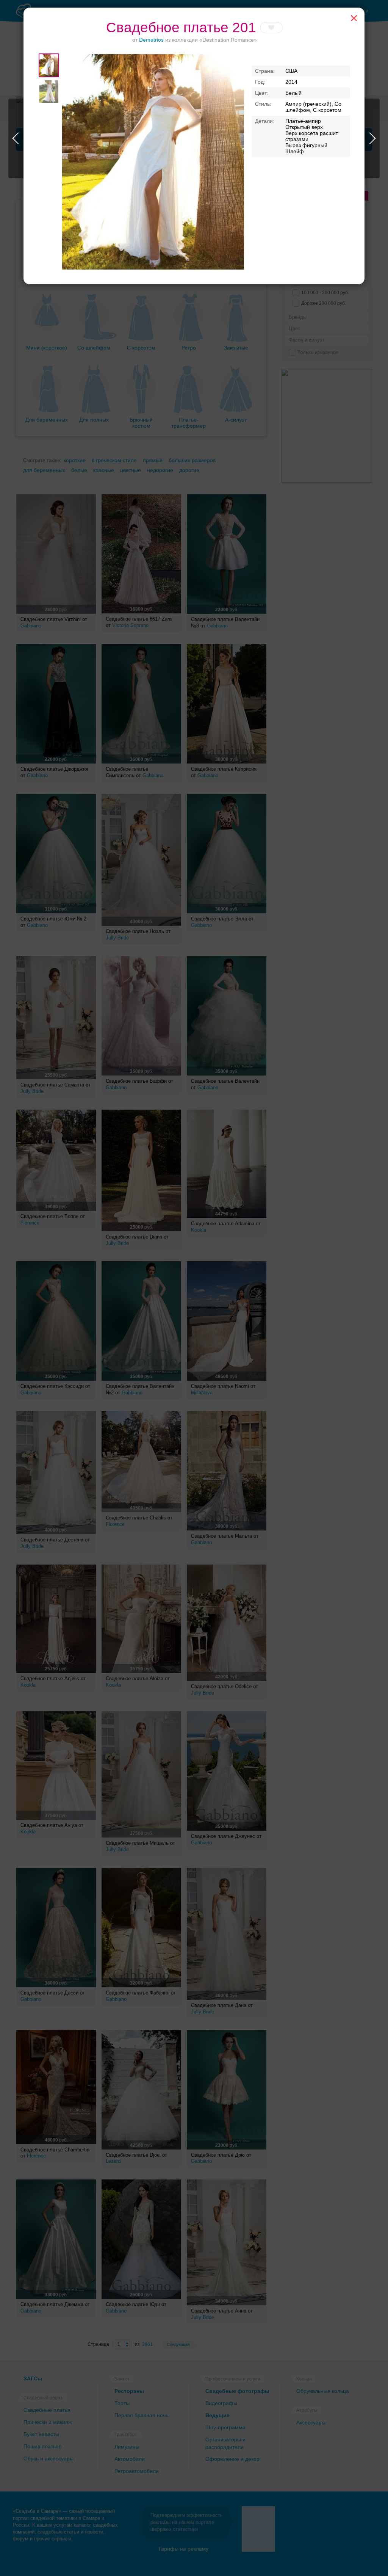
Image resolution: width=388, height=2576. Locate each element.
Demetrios (151, 40)
